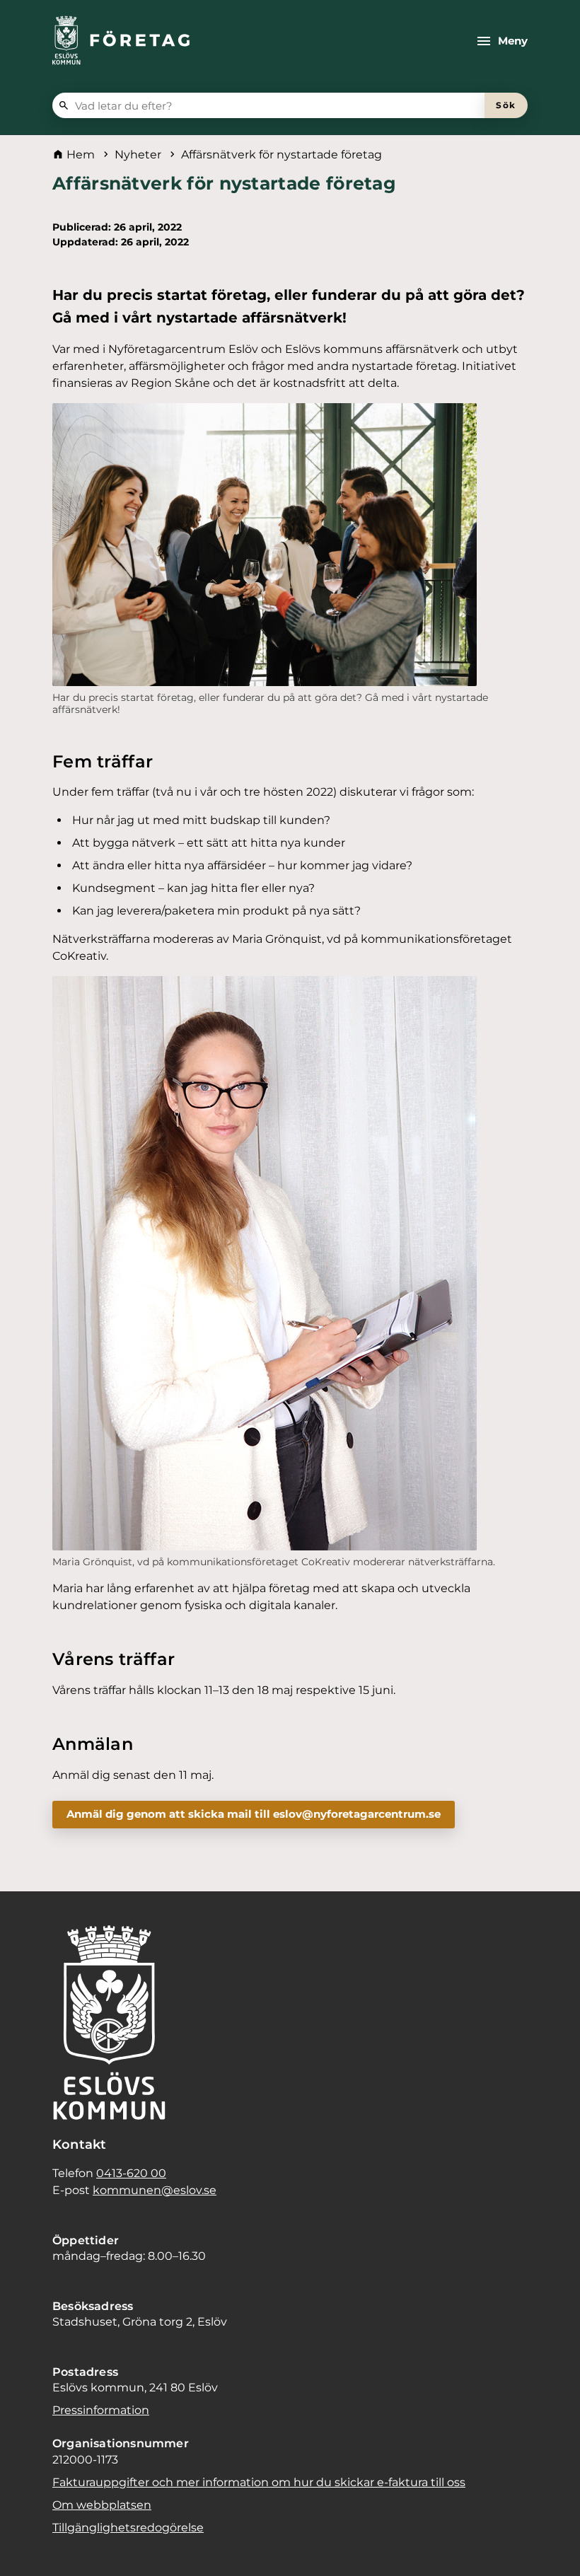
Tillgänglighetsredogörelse (128, 2528)
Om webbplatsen (102, 2505)
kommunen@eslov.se (155, 2190)
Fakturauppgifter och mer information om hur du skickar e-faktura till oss (259, 2482)
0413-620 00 (131, 2173)
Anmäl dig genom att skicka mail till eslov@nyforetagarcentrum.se (254, 1814)
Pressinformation (101, 2410)
